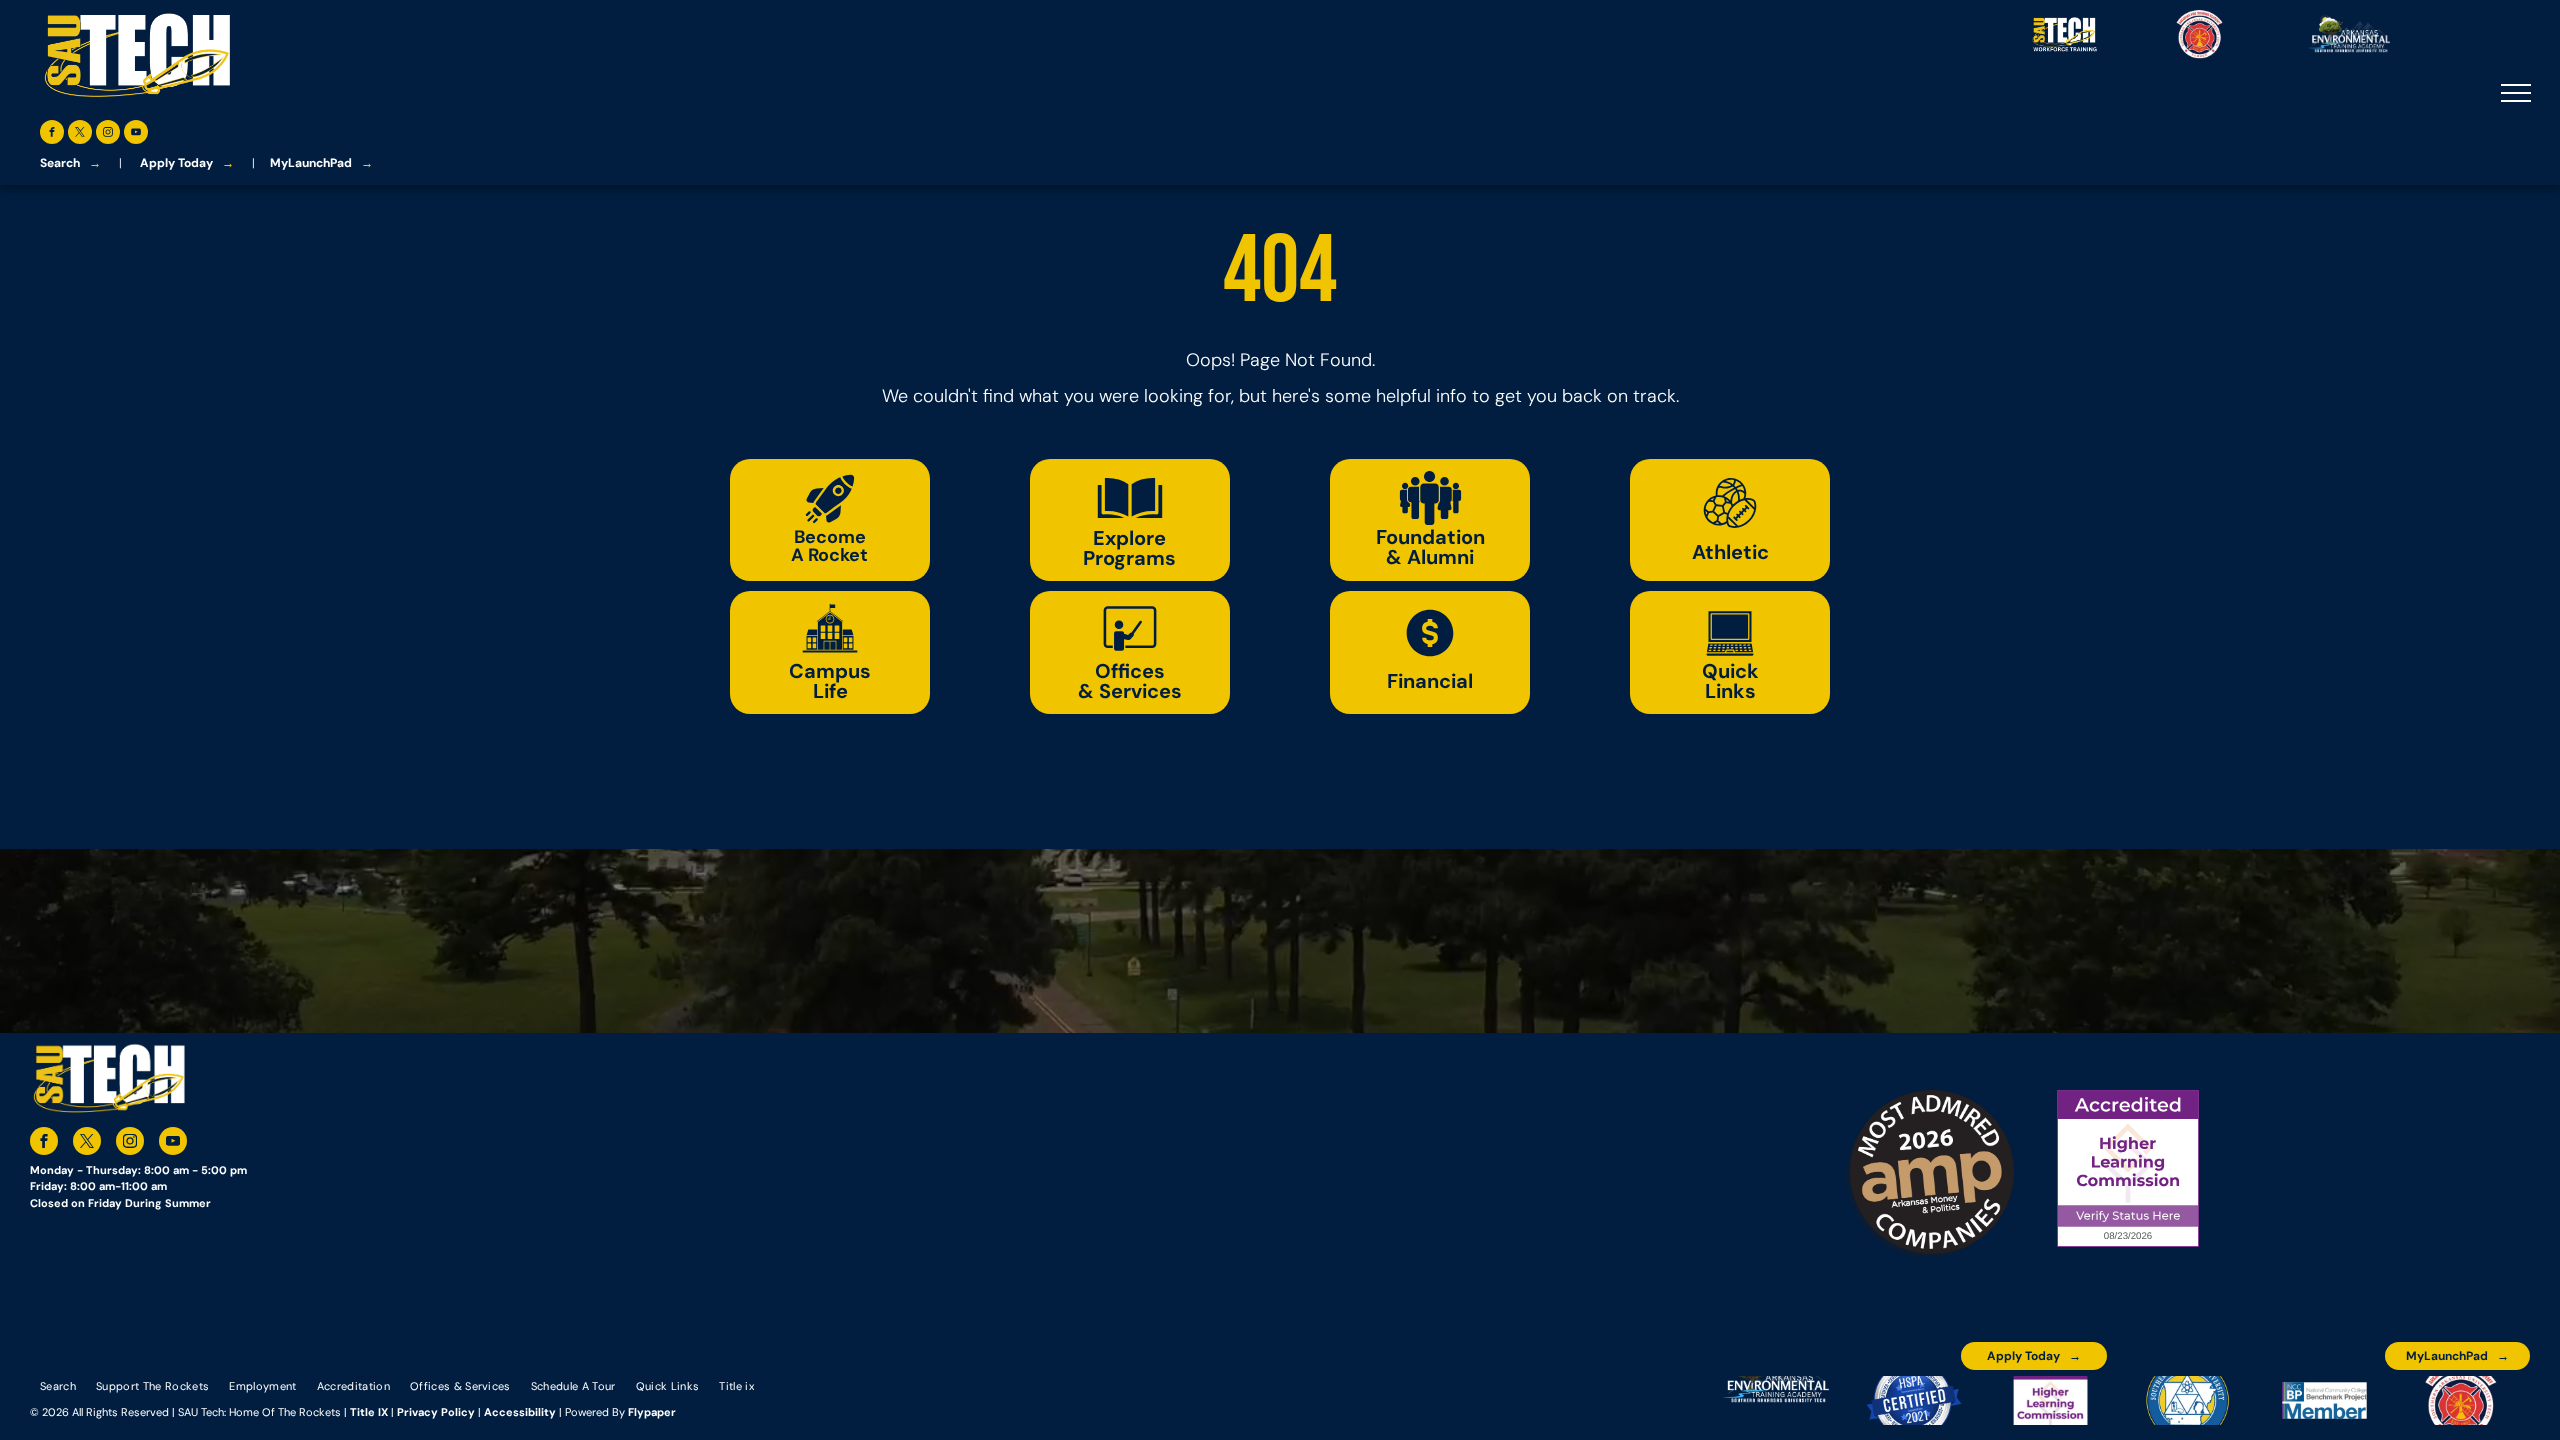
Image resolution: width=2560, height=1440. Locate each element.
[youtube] (136, 134)
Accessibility (520, 1412)
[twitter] (80, 134)
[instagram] (108, 134)
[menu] (2516, 93)
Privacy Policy (436, 1412)
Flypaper (652, 1412)
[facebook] (52, 134)
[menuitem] (58, 1385)
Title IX (369, 1412)
